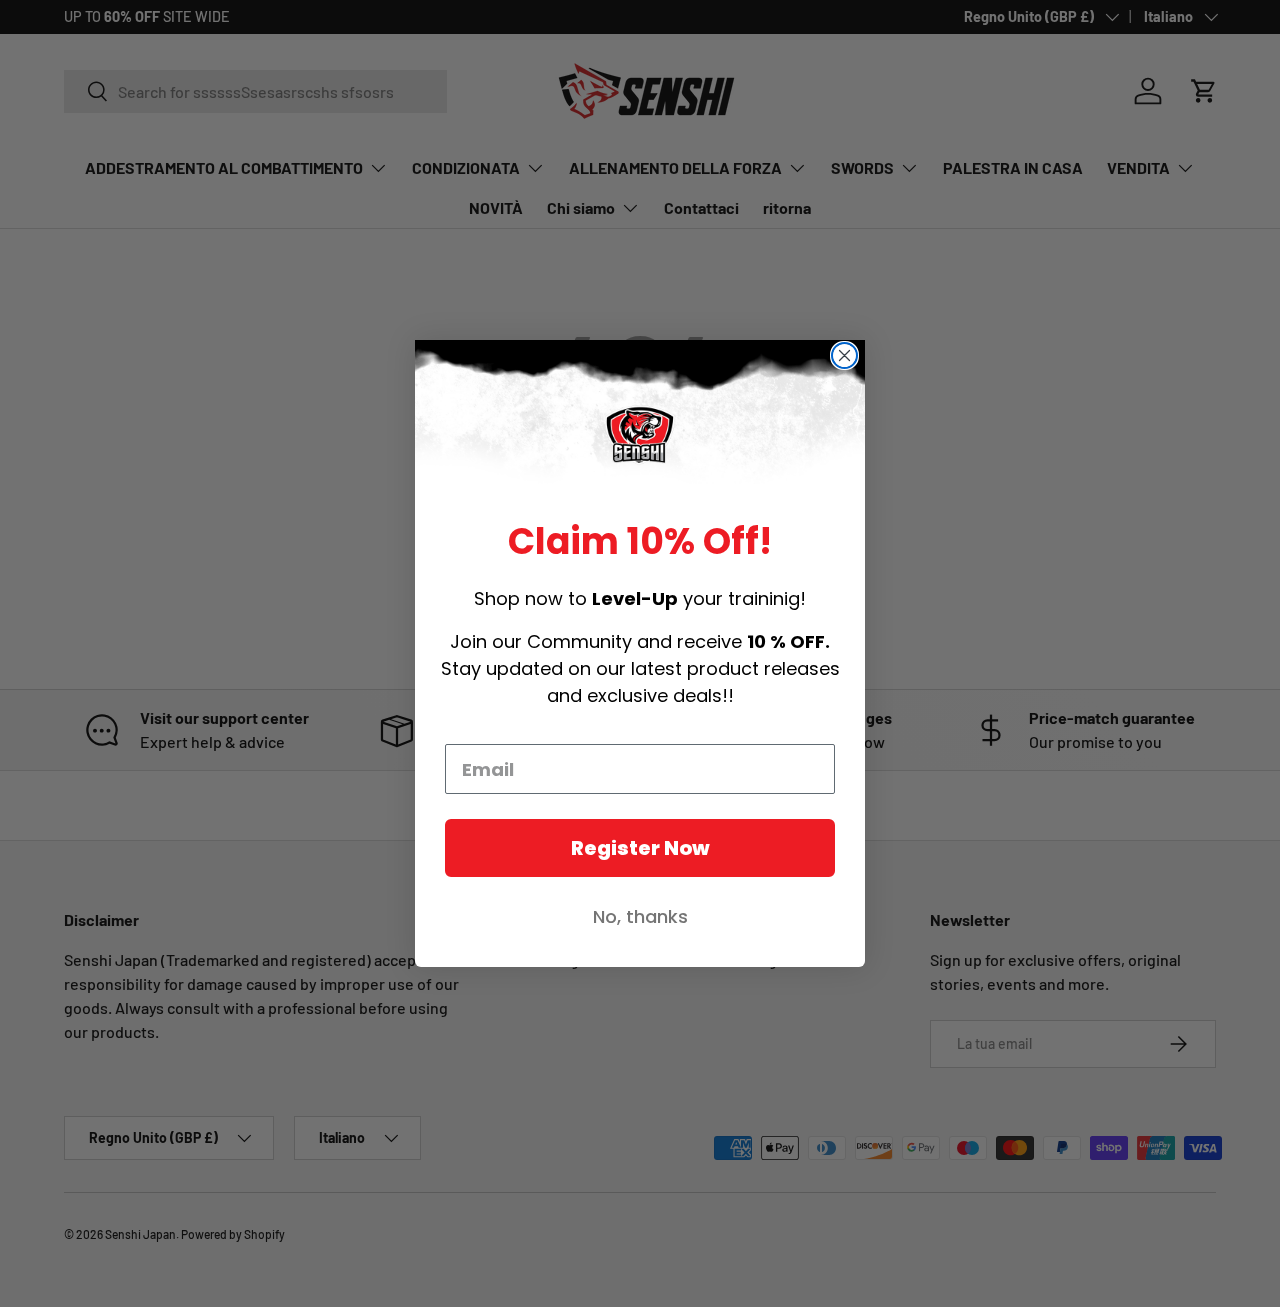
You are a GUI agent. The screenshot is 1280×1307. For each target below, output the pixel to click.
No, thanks (640, 916)
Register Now (640, 848)
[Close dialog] (844, 355)
